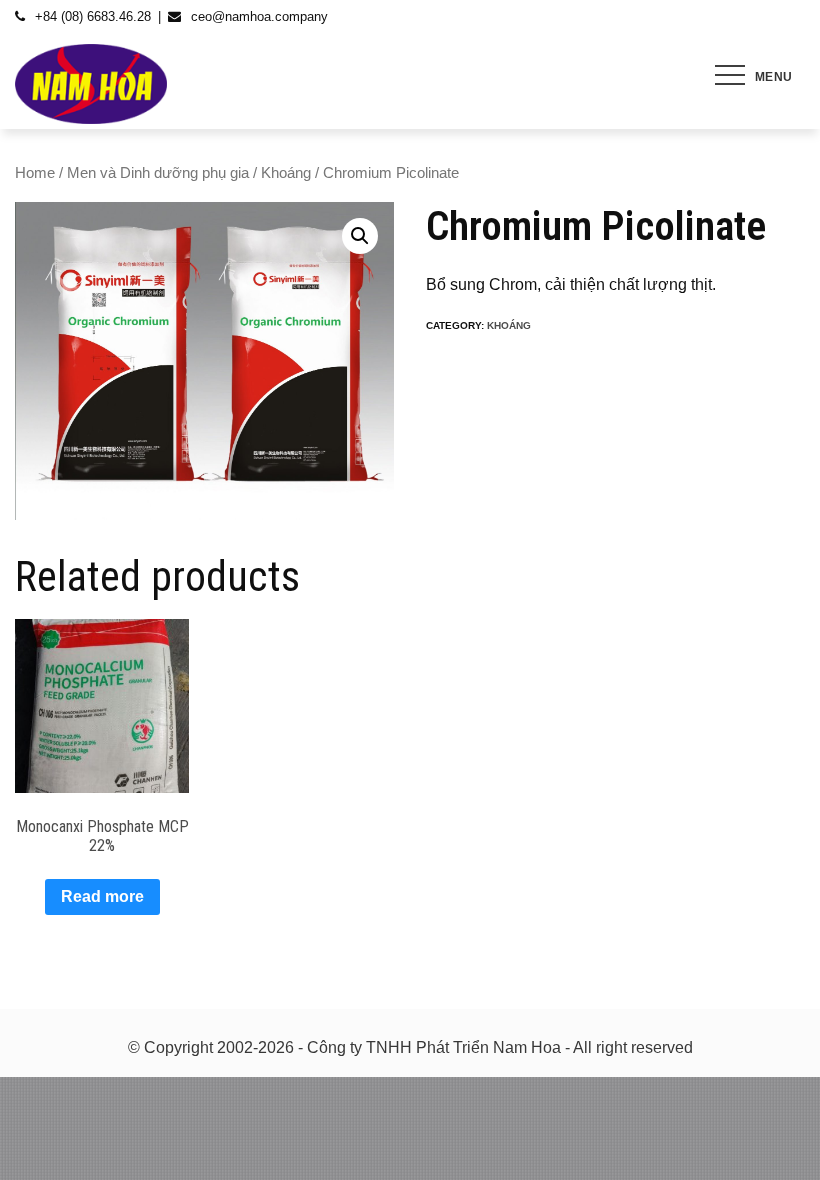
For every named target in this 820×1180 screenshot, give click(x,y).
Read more (102, 896)
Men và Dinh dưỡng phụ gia (158, 173)
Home (35, 173)
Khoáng (286, 173)
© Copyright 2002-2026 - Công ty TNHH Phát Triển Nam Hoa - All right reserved (410, 1047)
